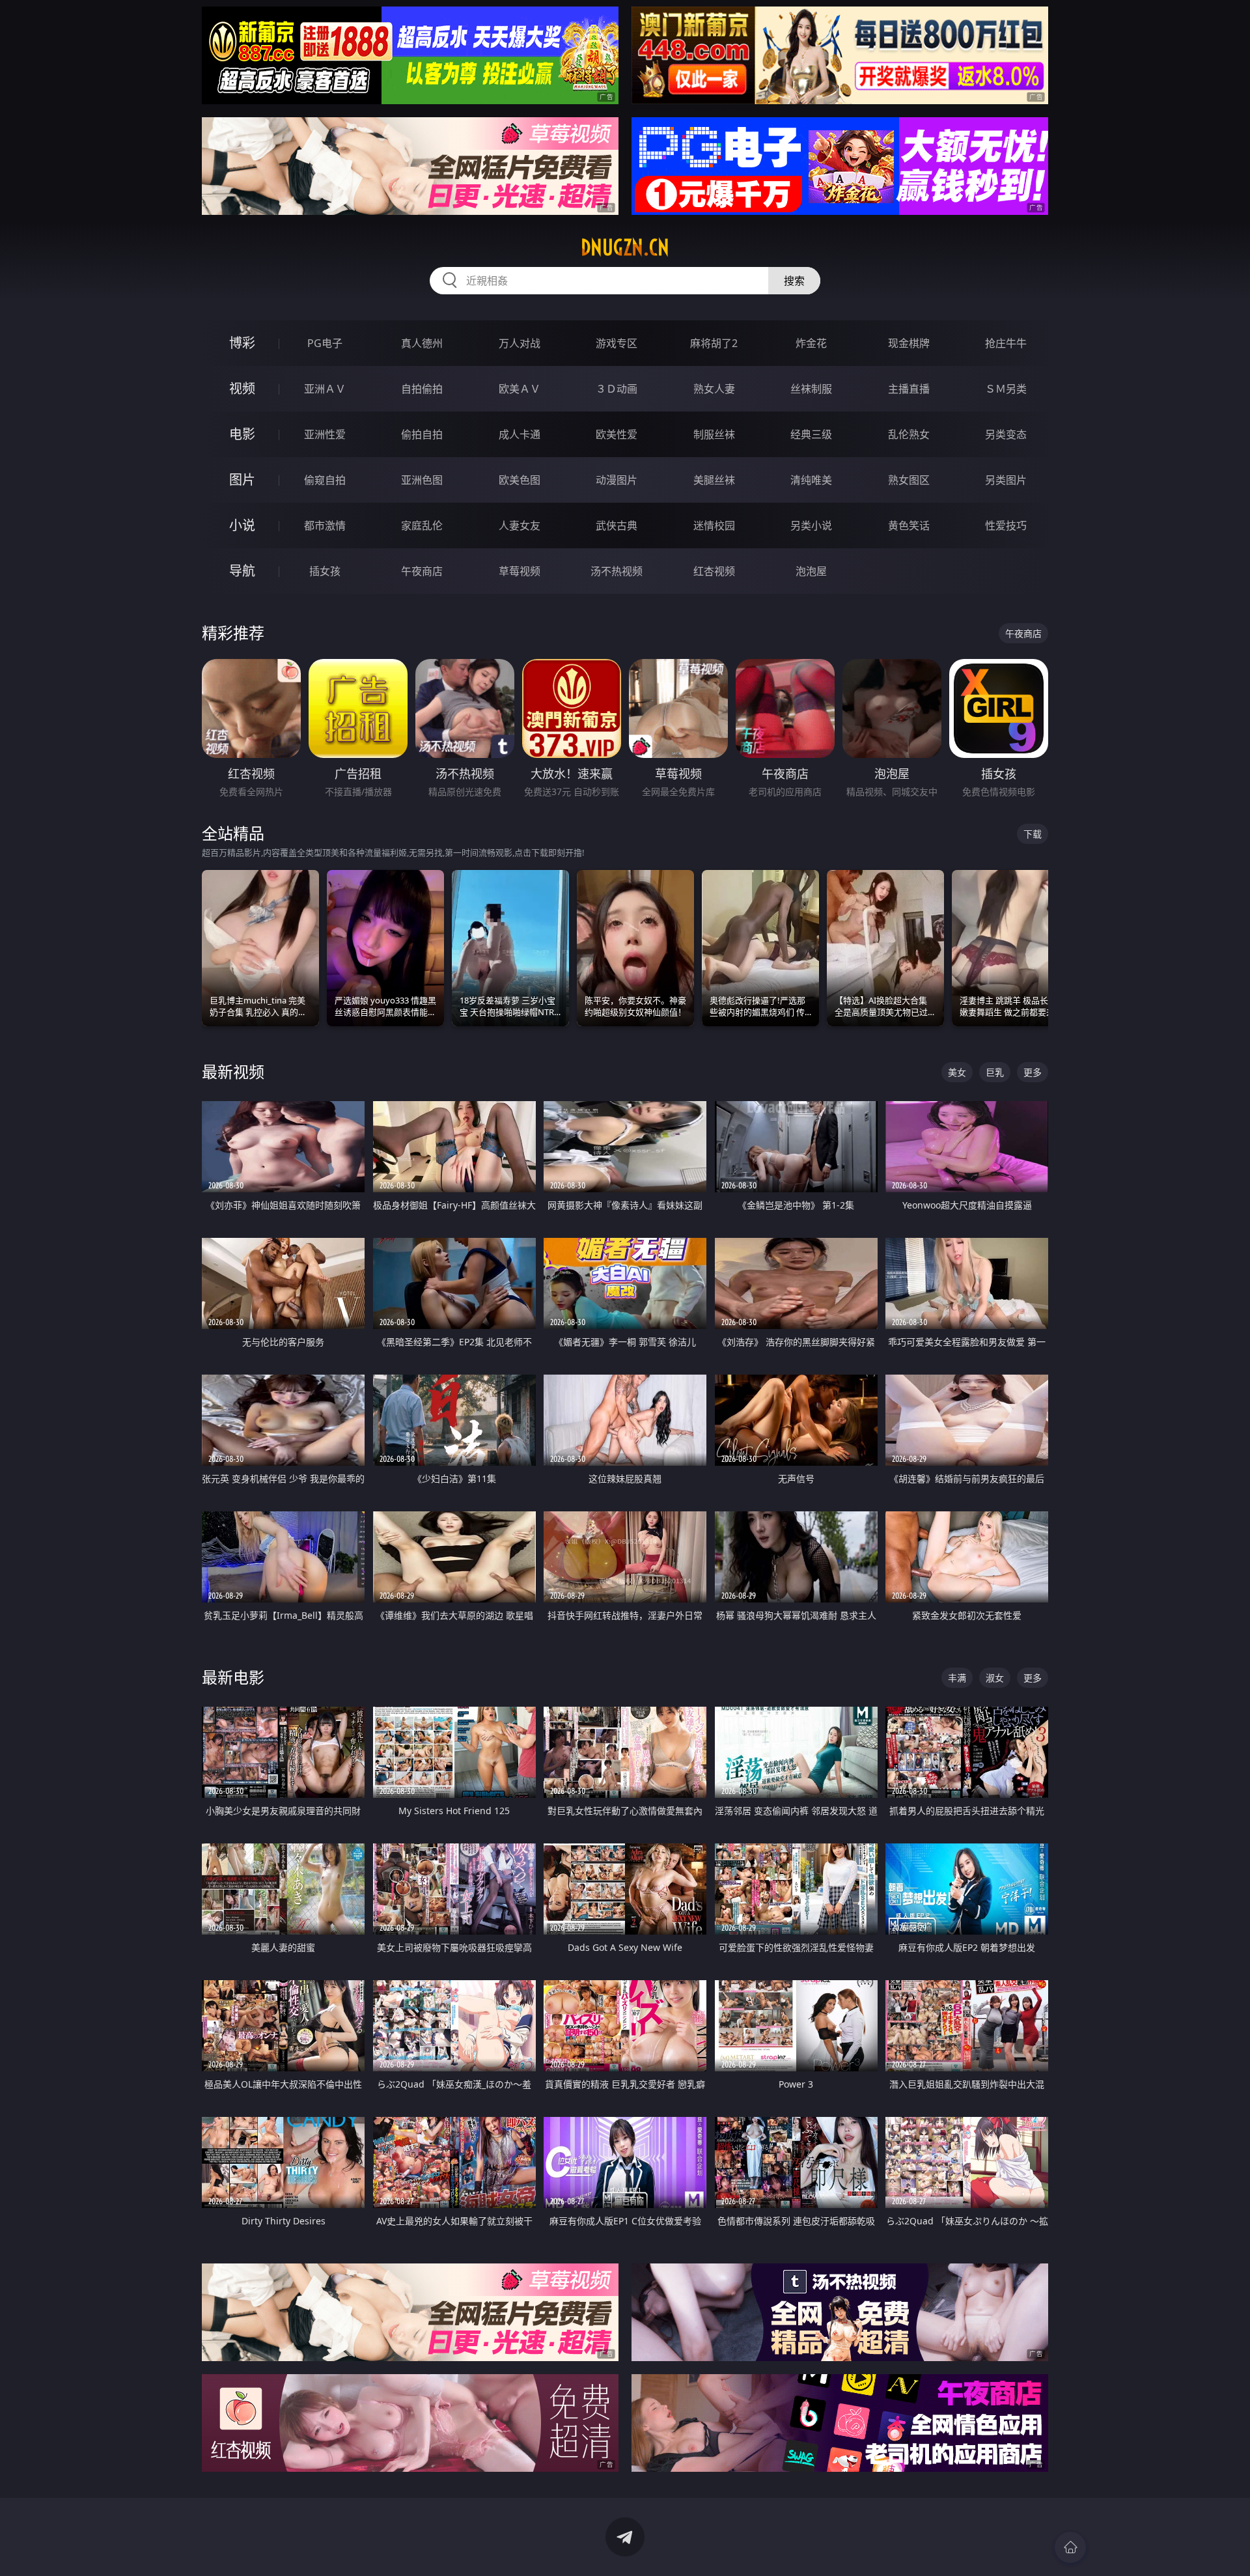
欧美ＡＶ (520, 389)
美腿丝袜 (714, 480)
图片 (242, 480)
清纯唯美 (811, 480)
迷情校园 (714, 525)
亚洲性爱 (325, 434)
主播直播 (909, 389)
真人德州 (422, 343)
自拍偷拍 (422, 389)
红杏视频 (714, 571)
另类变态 (1006, 434)
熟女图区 (909, 480)
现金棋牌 (909, 343)
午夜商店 (422, 571)
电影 (242, 434)
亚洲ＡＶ (325, 389)
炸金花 (811, 343)
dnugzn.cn (625, 247)
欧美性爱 (617, 434)
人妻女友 (520, 525)
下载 (1033, 834)
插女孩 (325, 571)
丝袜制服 (811, 389)
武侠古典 (617, 525)
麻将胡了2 (714, 343)
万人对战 (520, 343)
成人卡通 (520, 434)
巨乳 (995, 1072)
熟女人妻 (714, 389)
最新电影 (233, 1677)
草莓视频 (520, 571)
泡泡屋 (811, 571)
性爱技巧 (1006, 525)
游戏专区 (617, 343)
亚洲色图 (422, 480)
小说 (242, 525)
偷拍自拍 (422, 434)
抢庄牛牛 (1006, 343)
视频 (242, 388)
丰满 (957, 1678)
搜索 (794, 281)
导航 (242, 571)
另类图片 (1006, 480)
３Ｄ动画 (617, 389)
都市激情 (325, 525)
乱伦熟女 (909, 434)
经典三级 (811, 434)
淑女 (995, 1678)
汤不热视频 (617, 571)
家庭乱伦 (422, 525)
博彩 (242, 343)
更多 (1033, 1072)
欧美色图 (520, 480)
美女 (957, 1072)
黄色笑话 (909, 525)
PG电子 (325, 343)
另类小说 (811, 525)
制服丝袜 (714, 434)
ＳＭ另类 (1006, 389)
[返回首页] (1070, 2547)
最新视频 (233, 1071)
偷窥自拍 (325, 480)
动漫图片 (617, 480)
